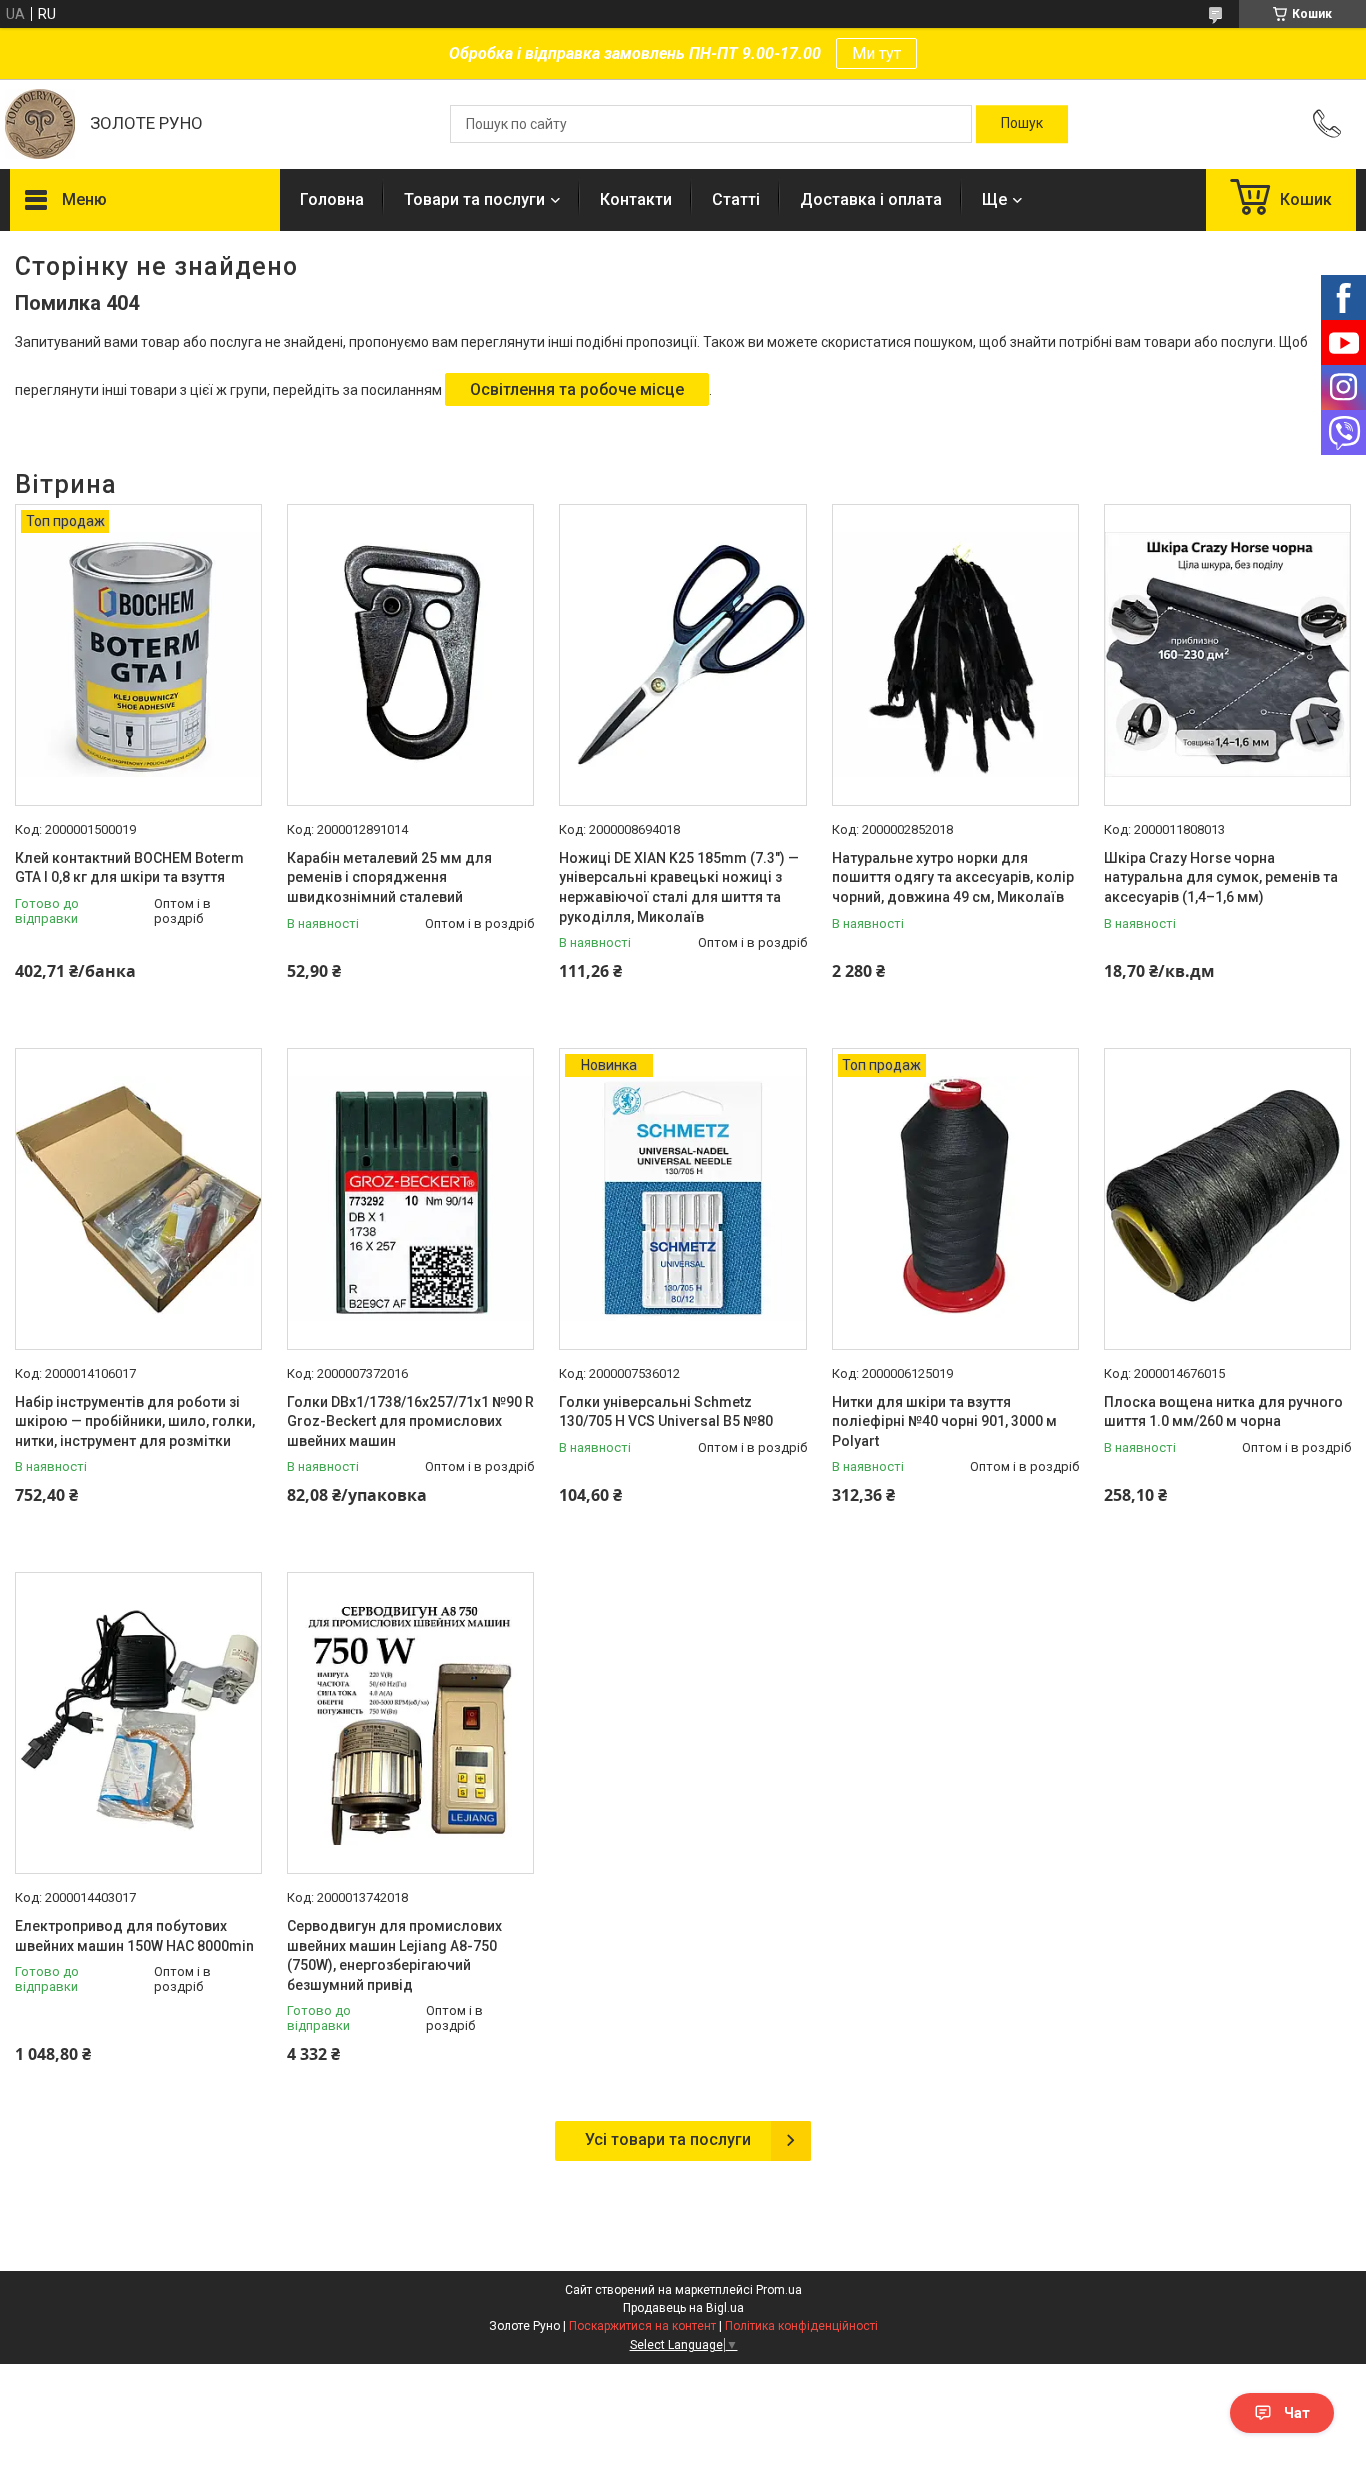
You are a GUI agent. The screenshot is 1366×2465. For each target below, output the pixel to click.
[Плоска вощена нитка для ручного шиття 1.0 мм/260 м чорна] (1227, 1199)
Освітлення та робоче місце (577, 389)
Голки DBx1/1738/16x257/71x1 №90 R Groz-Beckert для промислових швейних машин (410, 1421)
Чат (1297, 2413)
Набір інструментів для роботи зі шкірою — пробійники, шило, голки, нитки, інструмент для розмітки (135, 1421)
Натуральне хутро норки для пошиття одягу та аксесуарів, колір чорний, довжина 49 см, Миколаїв (953, 877)
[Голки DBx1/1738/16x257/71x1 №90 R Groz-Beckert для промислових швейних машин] (410, 1199)
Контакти (636, 199)
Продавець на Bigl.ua (683, 2308)
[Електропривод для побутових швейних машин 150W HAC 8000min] (138, 1723)
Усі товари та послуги (668, 2139)
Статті (736, 199)
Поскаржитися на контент (642, 2326)
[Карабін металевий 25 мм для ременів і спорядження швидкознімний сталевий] (410, 655)
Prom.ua (779, 2290)
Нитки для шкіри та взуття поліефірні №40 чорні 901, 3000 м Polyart (944, 1421)
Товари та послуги (474, 199)
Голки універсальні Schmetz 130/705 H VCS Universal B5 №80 (666, 1412)
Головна (332, 199)
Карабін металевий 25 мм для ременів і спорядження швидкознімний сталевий (389, 877)
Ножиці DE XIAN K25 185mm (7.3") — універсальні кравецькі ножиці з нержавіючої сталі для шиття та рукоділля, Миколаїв (679, 887)
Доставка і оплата (871, 199)
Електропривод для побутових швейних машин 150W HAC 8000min (134, 1936)
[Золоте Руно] (40, 124)
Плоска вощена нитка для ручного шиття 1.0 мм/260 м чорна (1223, 1412)
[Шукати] (1022, 124)
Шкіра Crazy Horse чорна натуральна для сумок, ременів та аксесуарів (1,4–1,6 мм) (1221, 877)
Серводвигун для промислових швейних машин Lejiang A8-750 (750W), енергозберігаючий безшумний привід (394, 1955)
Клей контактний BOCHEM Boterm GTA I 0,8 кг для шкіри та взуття (129, 868)
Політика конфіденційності (801, 2326)
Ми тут (876, 53)
